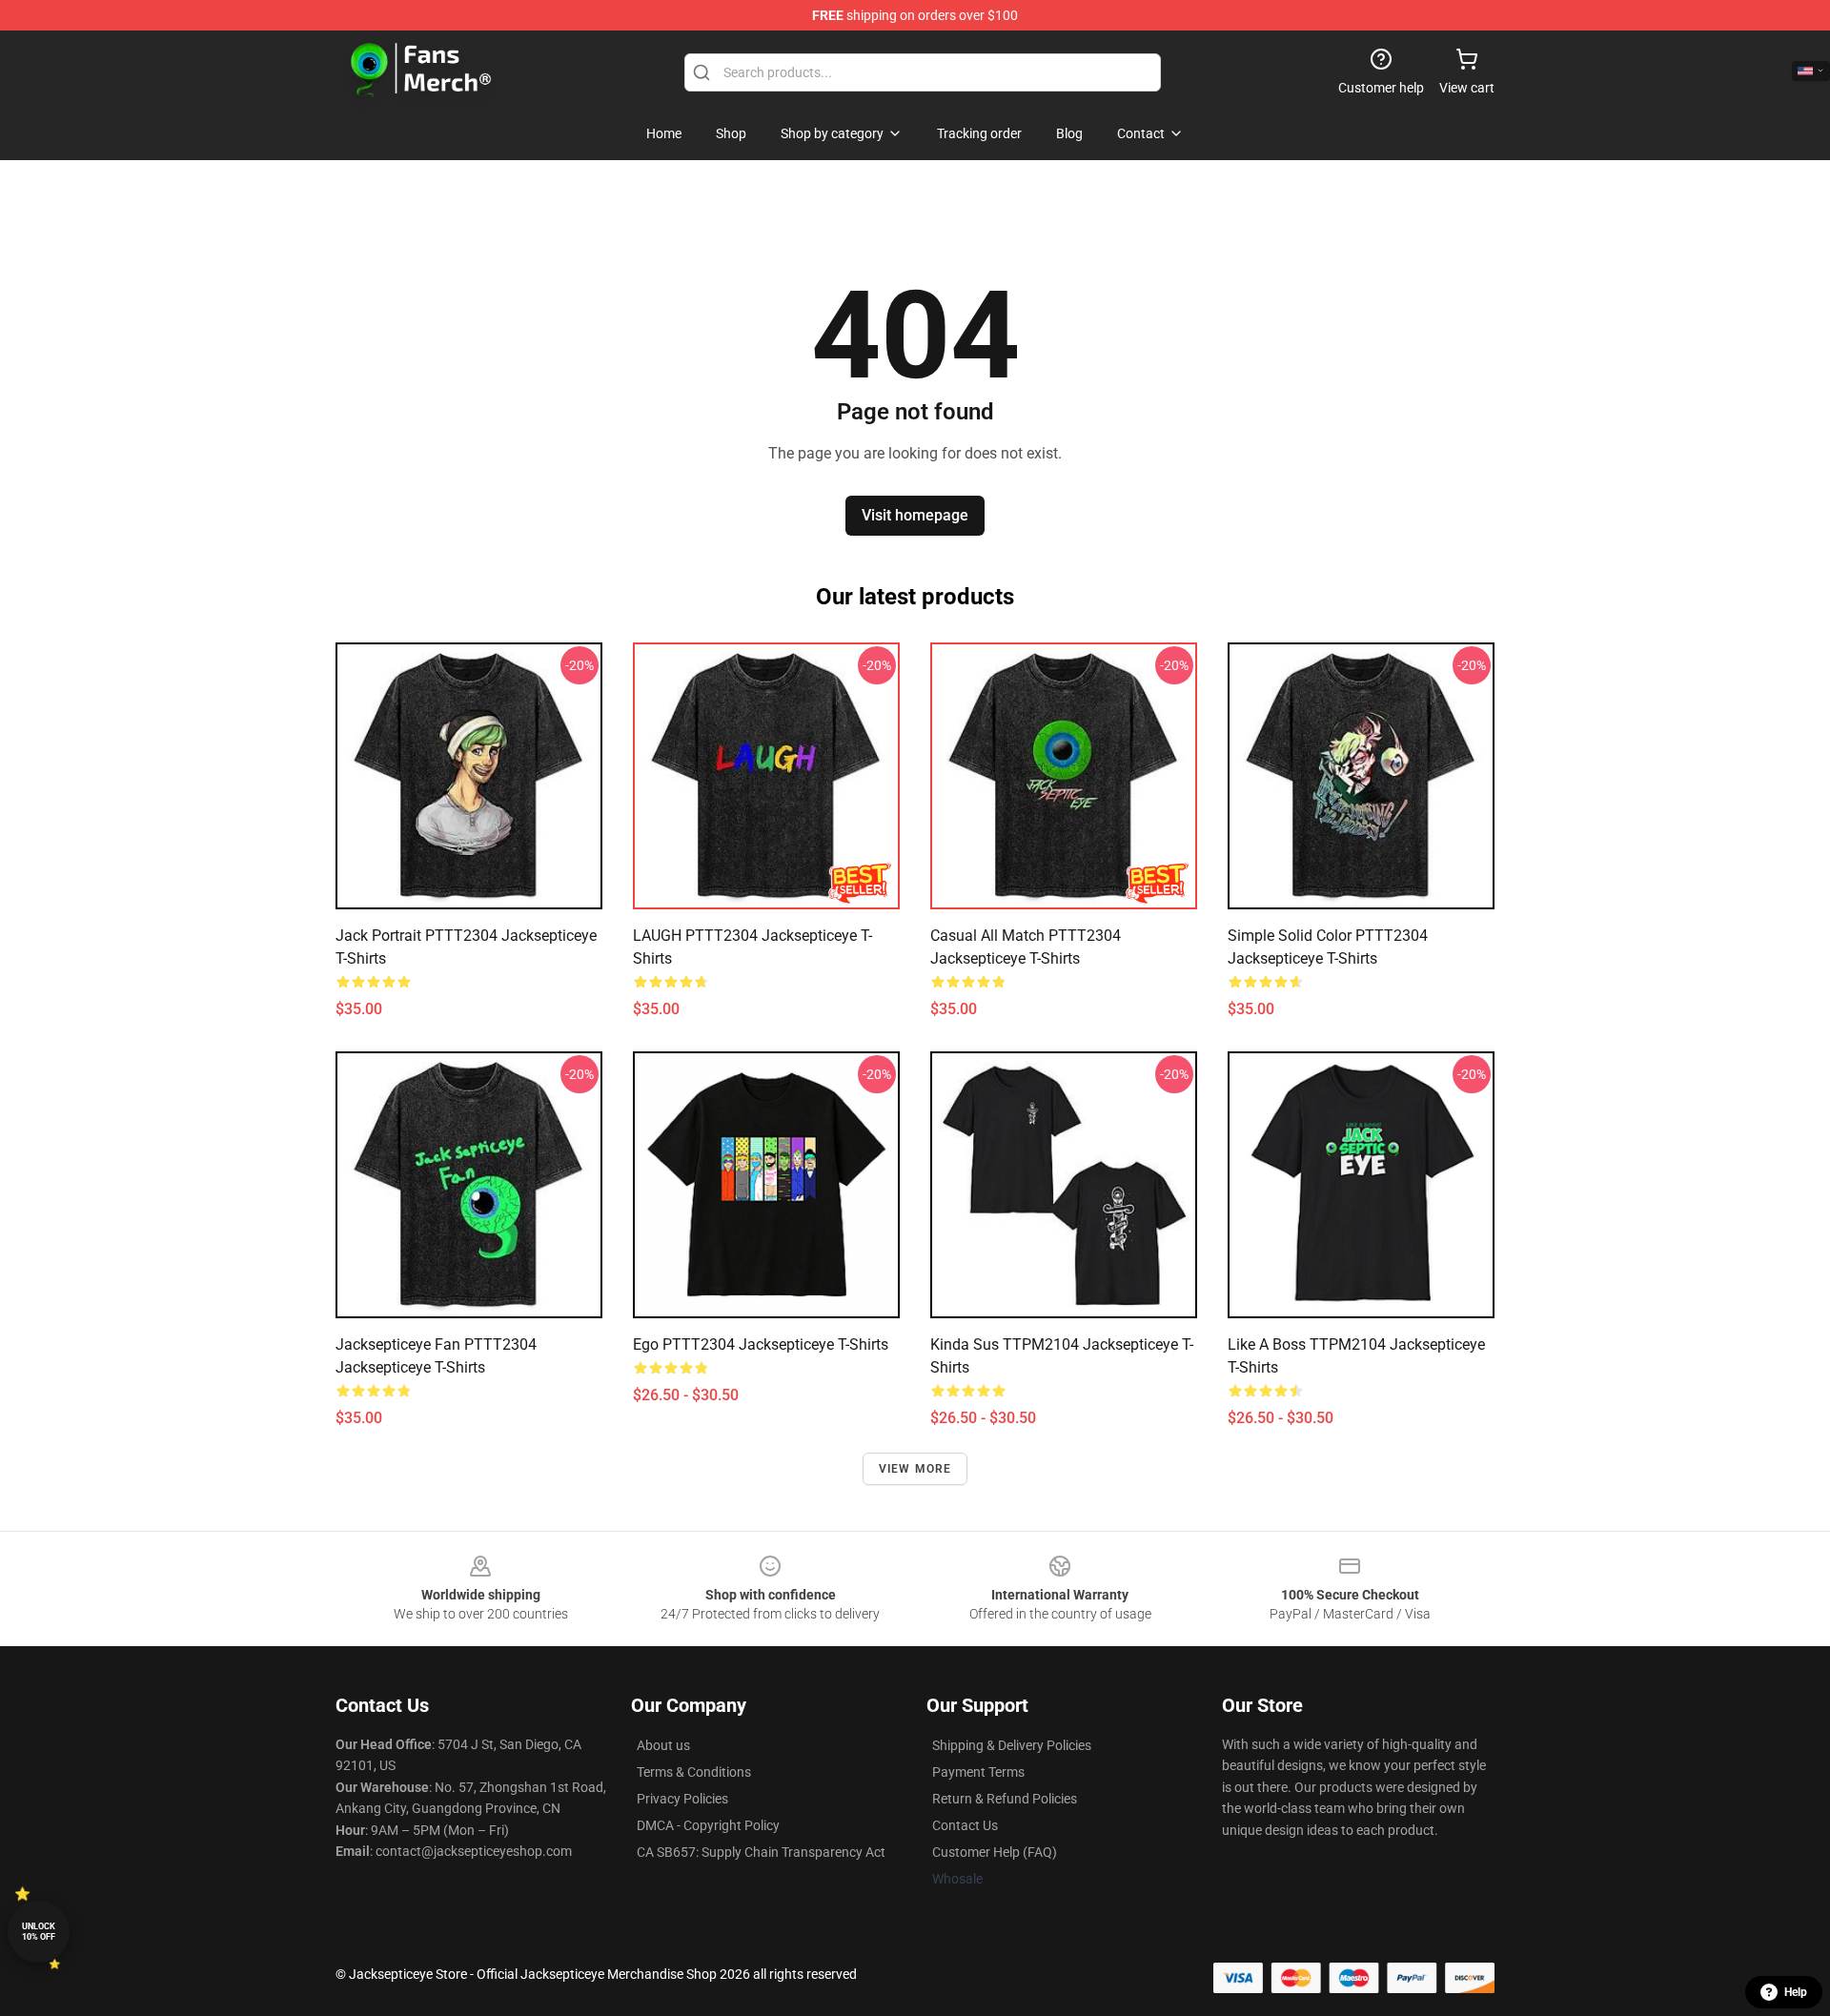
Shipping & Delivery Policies (1012, 1745)
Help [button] (1796, 1992)
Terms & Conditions (694, 1772)
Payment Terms (978, 1772)
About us (663, 1745)
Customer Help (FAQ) (995, 1852)
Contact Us (965, 1825)
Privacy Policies (682, 1799)
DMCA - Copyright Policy (708, 1825)
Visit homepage (915, 515)
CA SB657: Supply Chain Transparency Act (761, 1852)
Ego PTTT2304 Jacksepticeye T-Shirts (761, 1344)
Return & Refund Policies (1005, 1799)
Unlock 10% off (39, 1932)
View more (915, 1469)
